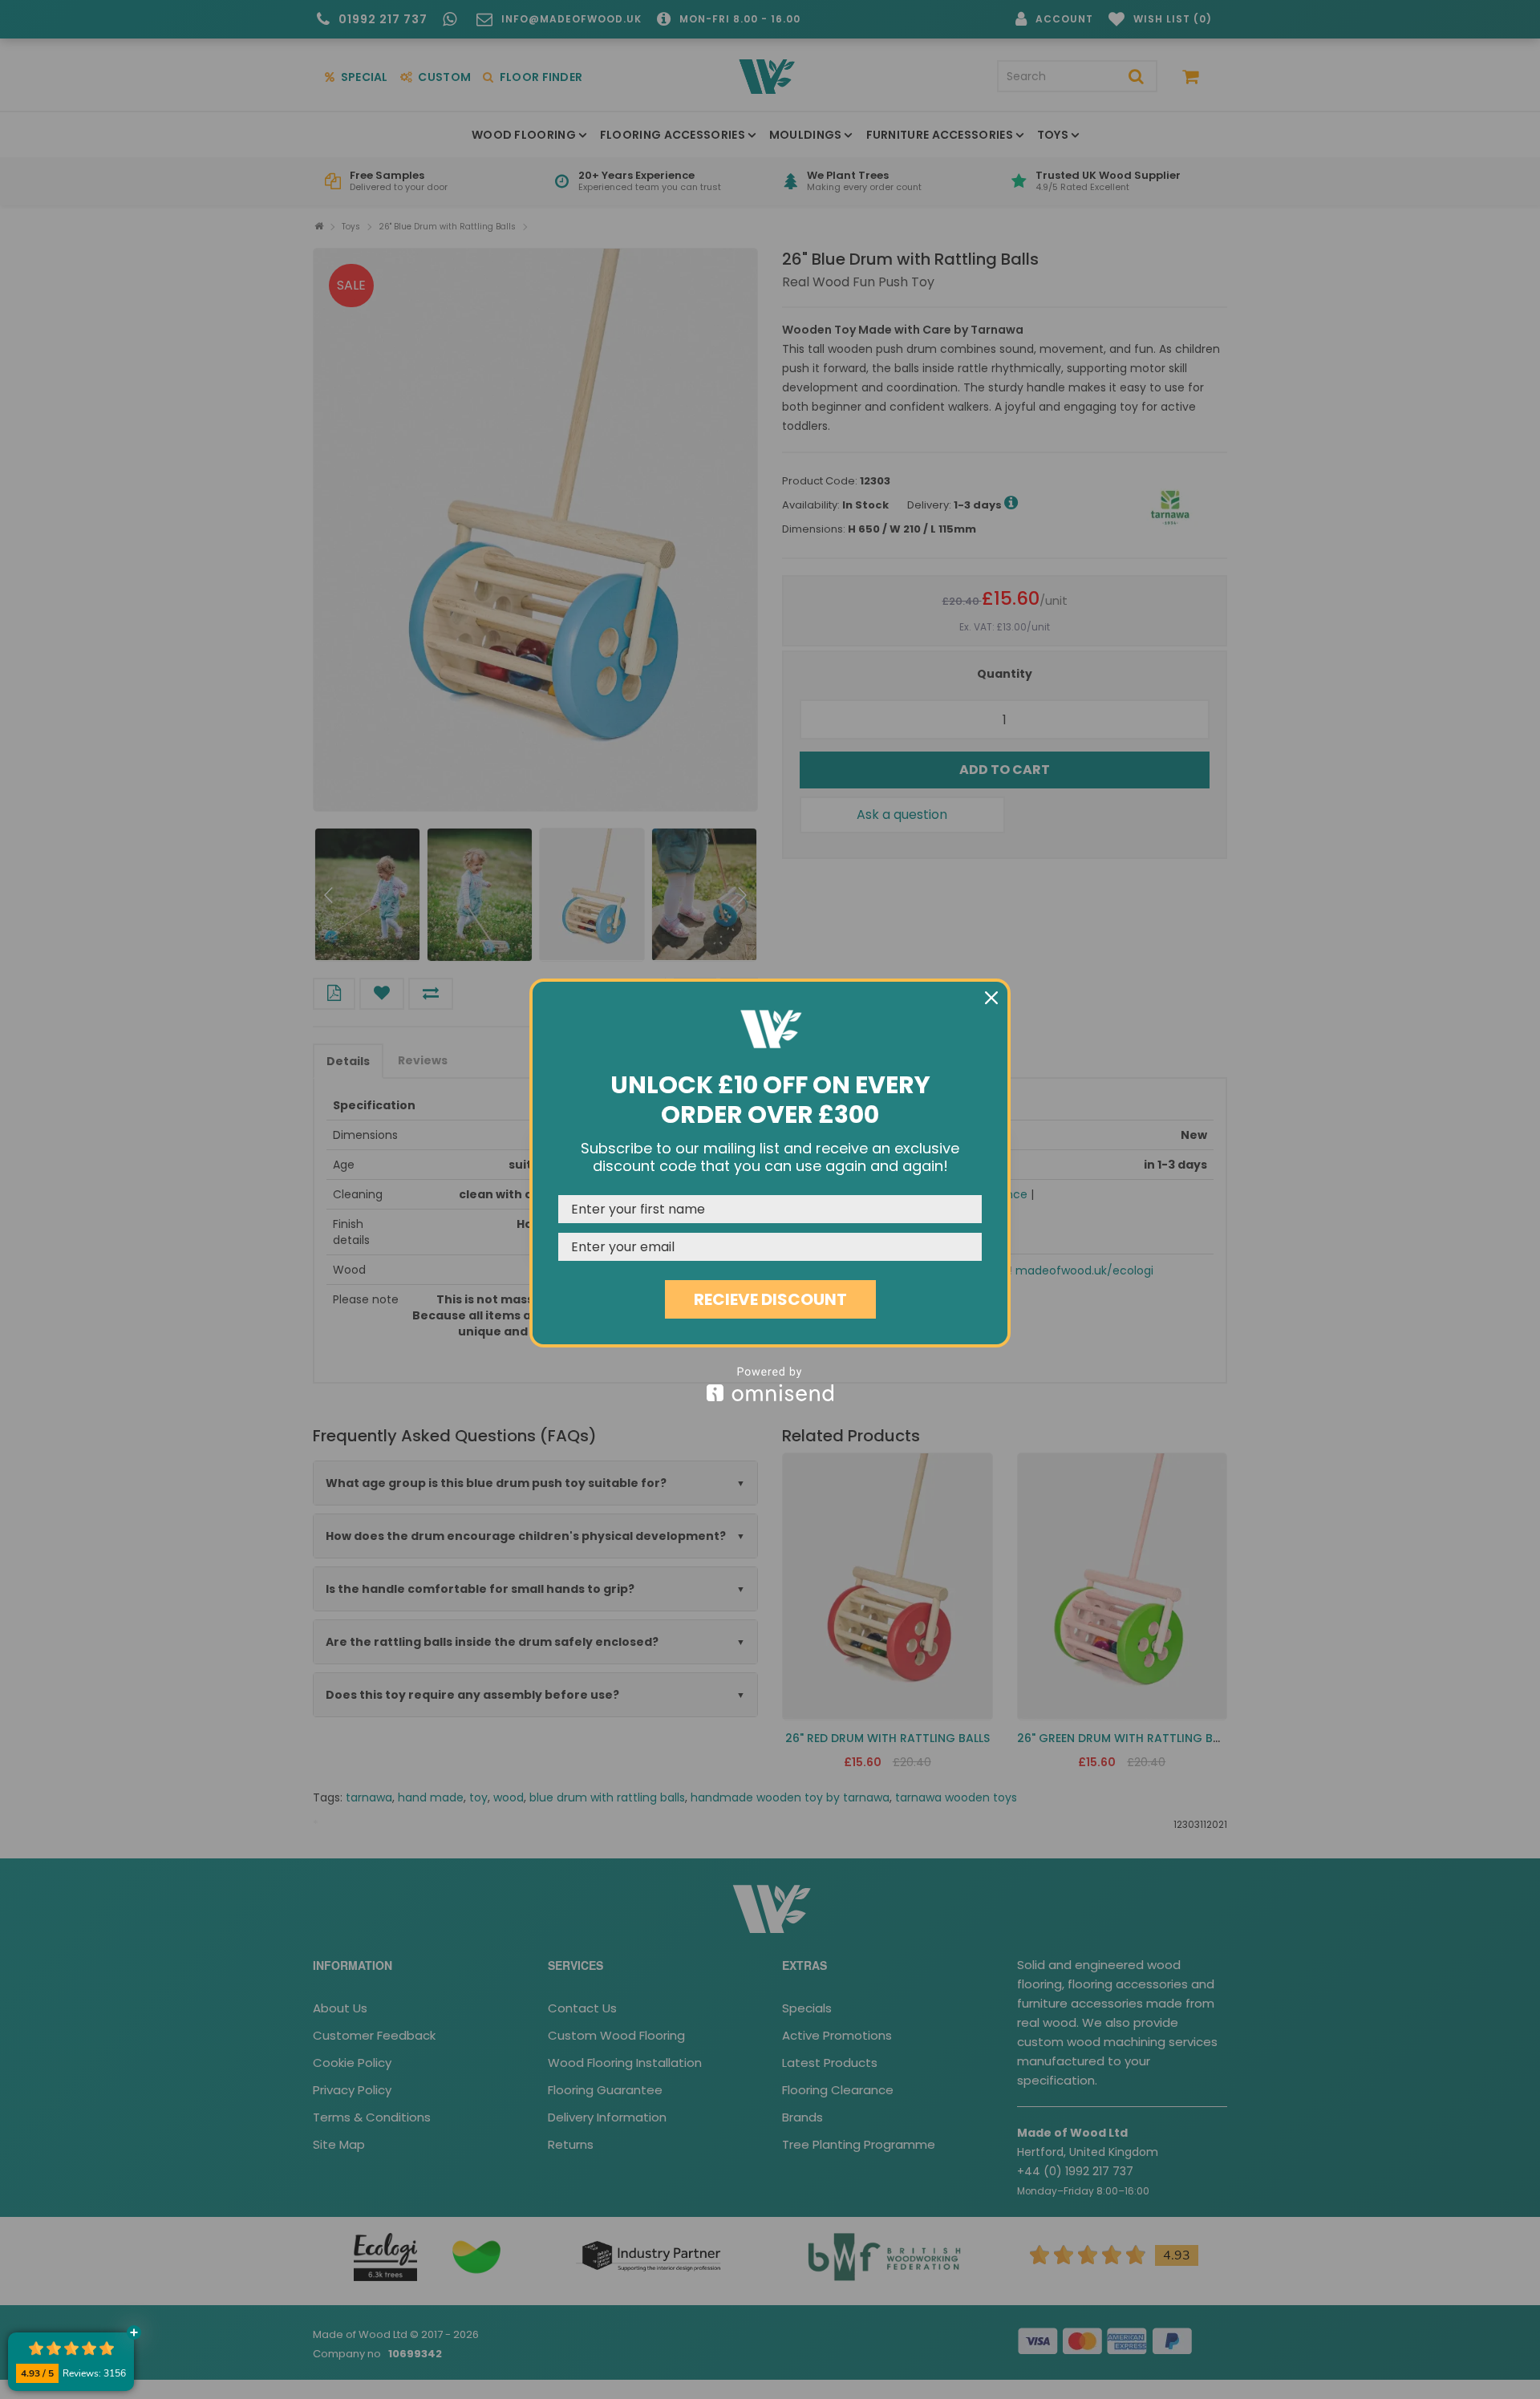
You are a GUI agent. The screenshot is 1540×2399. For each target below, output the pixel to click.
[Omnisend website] (770, 1384)
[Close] (991, 998)
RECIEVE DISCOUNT (770, 1299)
